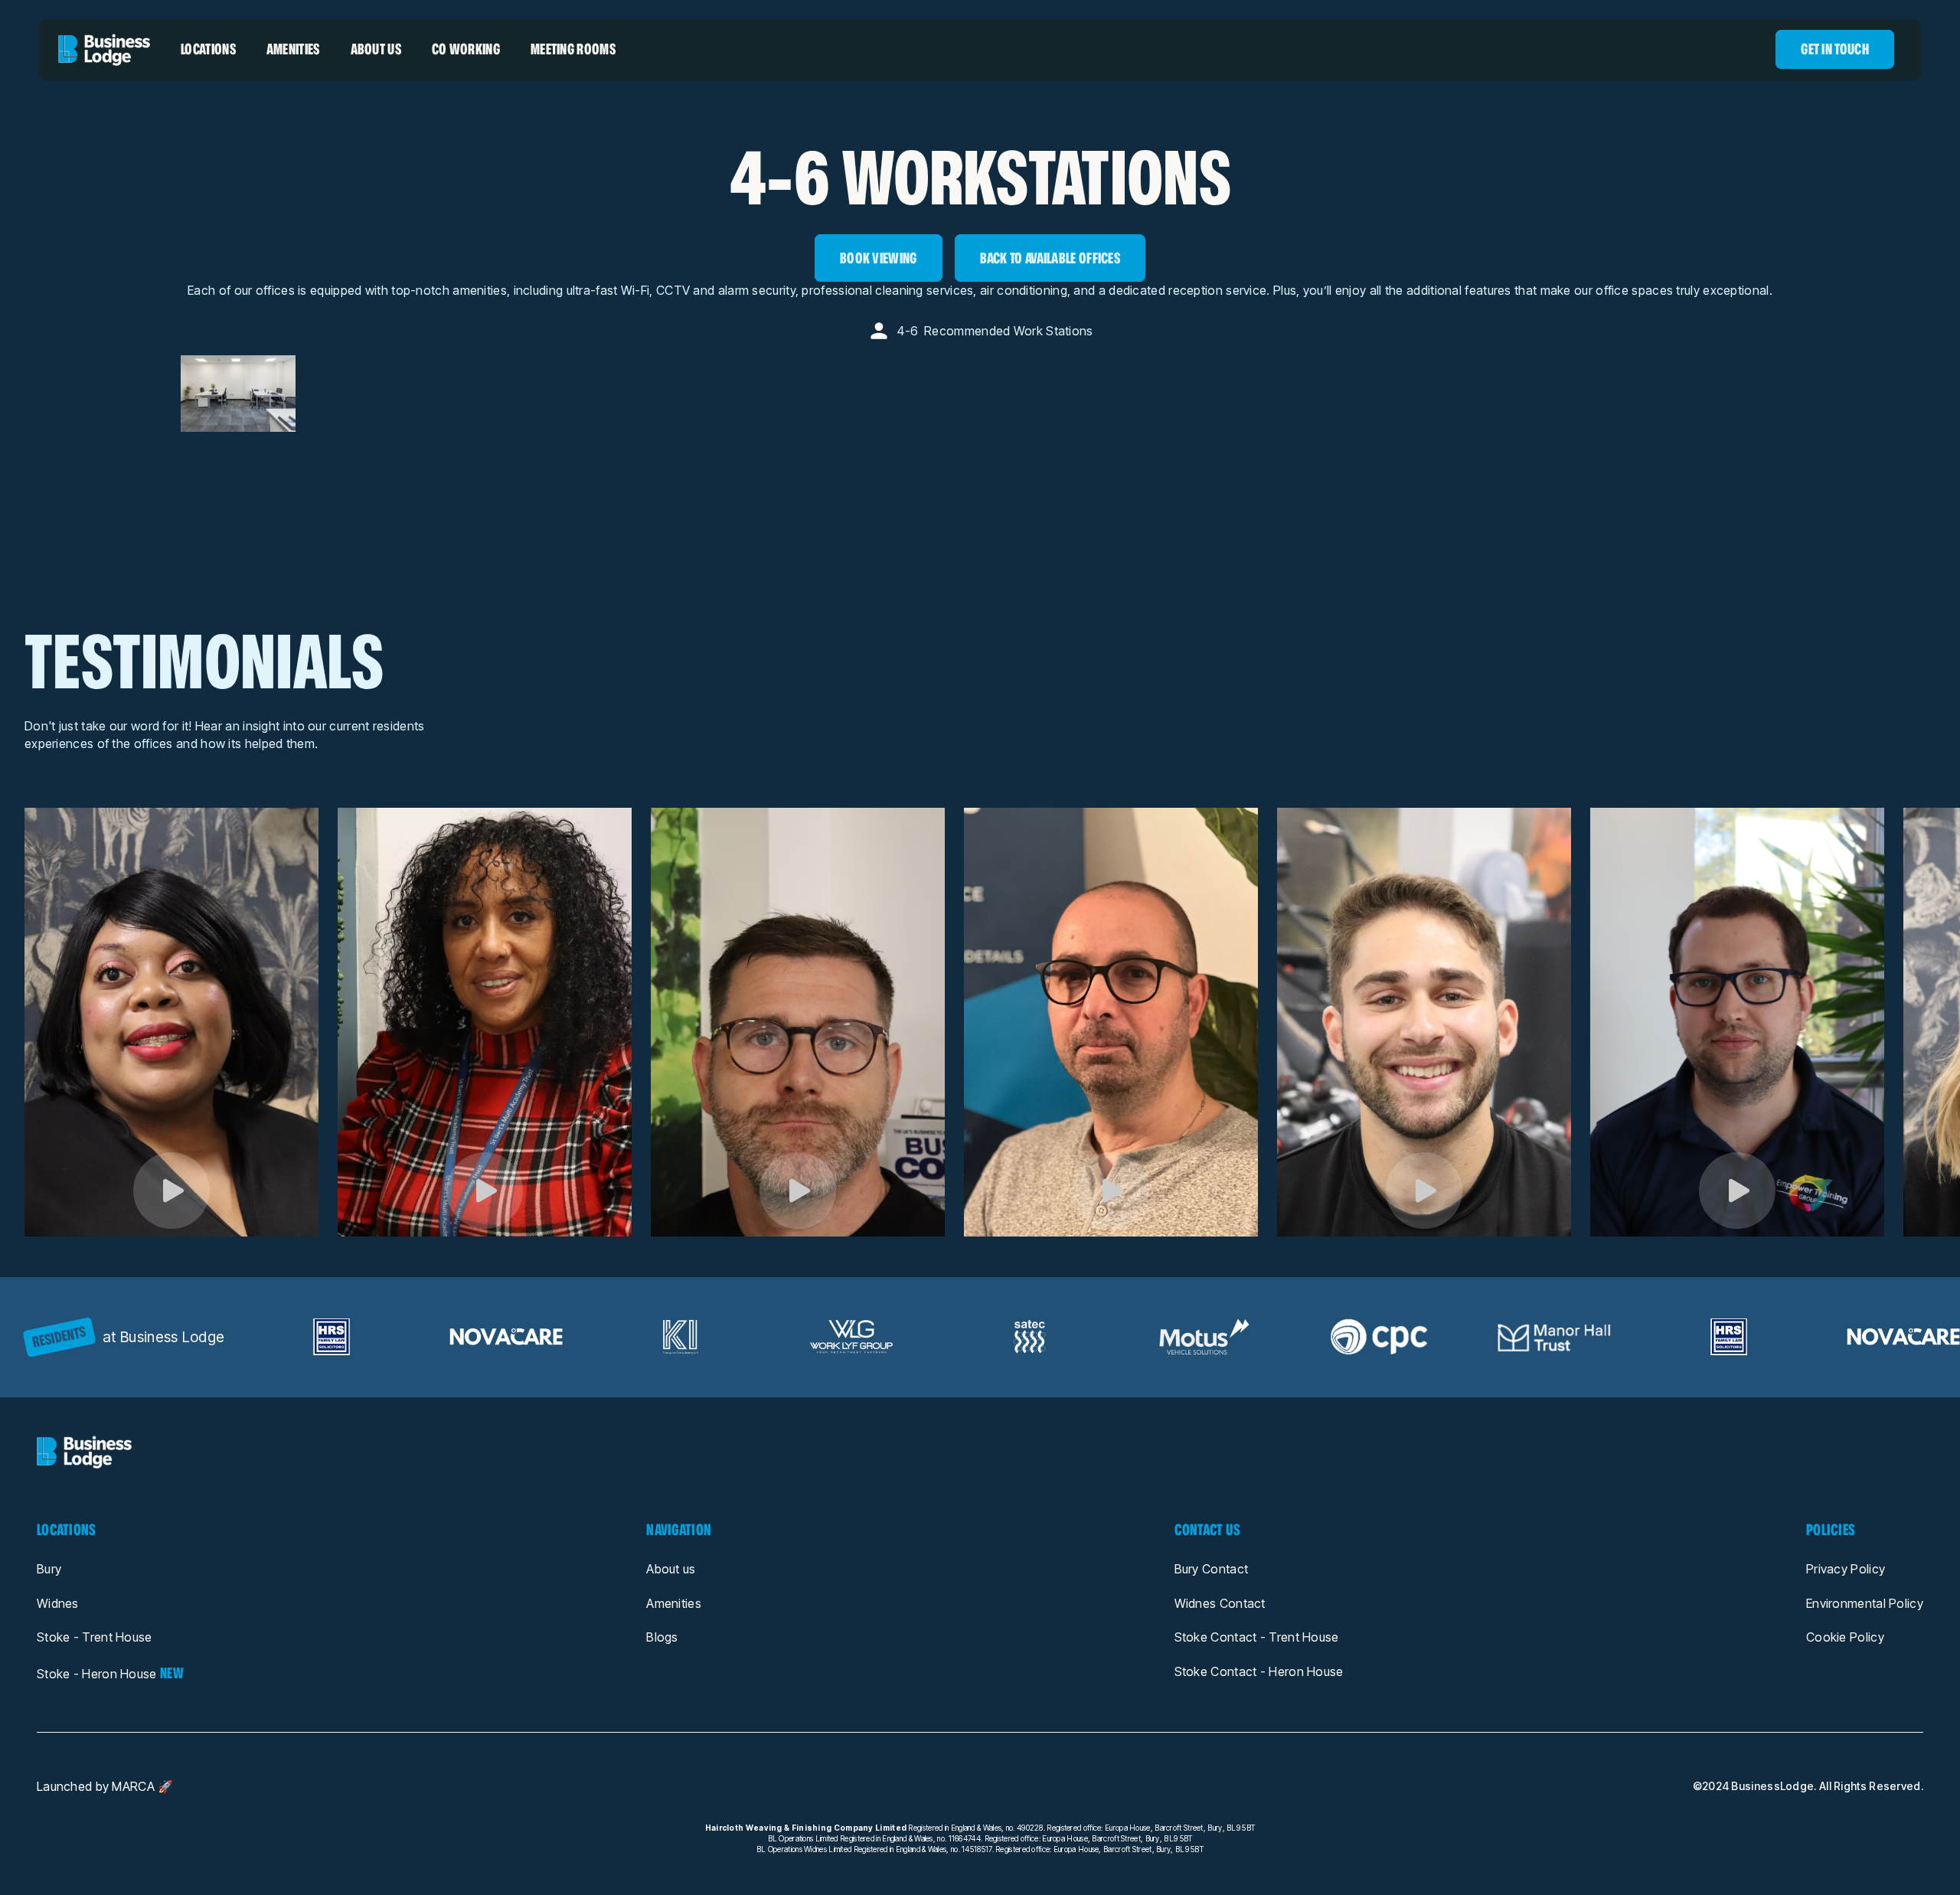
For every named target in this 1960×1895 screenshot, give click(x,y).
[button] (208, 49)
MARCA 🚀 (142, 1787)
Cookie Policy (1845, 1637)
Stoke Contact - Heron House (1259, 1671)
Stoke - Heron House (110, 1673)
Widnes (58, 1603)
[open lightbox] (171, 1191)
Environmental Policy (1865, 1603)
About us (671, 1569)
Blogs (662, 1637)
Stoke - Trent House (95, 1637)
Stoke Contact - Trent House (1257, 1637)
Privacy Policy (1846, 1569)
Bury (49, 1569)
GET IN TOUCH (1835, 49)
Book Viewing (879, 258)
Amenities (674, 1603)
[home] (104, 50)
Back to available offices (1050, 258)
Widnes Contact (1220, 1603)
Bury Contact (1212, 1569)
